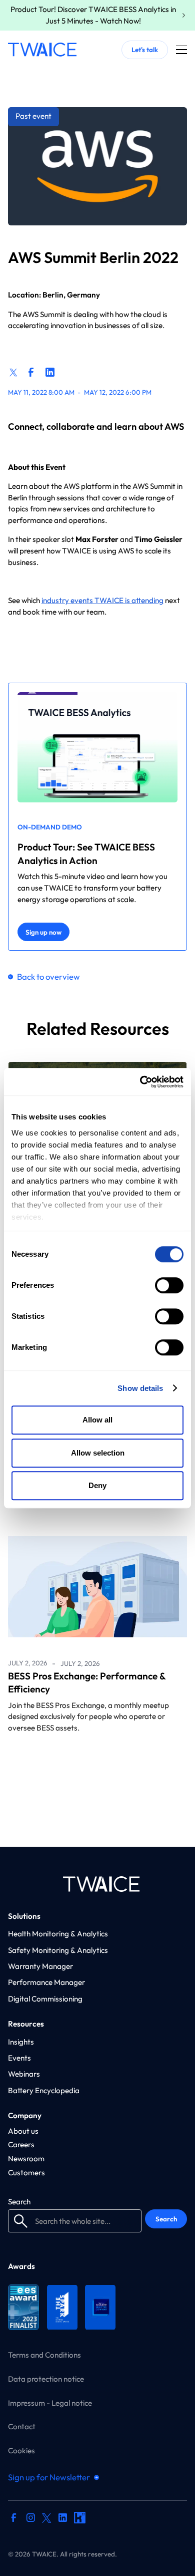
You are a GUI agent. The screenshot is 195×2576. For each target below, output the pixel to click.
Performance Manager (46, 1982)
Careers (21, 2144)
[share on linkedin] (50, 372)
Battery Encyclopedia (44, 2090)
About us (23, 2131)
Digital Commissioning (45, 1999)
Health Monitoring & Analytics (58, 1934)
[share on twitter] (14, 371)
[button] (182, 50)
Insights (21, 2042)
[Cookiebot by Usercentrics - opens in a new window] (140, 1082)
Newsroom (26, 2159)
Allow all (97, 1420)
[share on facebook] (31, 372)
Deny (97, 1485)
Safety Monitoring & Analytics (58, 1950)
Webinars (24, 2074)
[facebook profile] (14, 2519)
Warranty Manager (40, 1966)
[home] (42, 50)
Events (19, 2058)
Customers (26, 2173)
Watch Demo (87, 2544)
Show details (140, 1388)
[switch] (169, 1285)
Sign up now (43, 932)
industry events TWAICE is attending (102, 600)
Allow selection (98, 1453)
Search (19, 2202)
